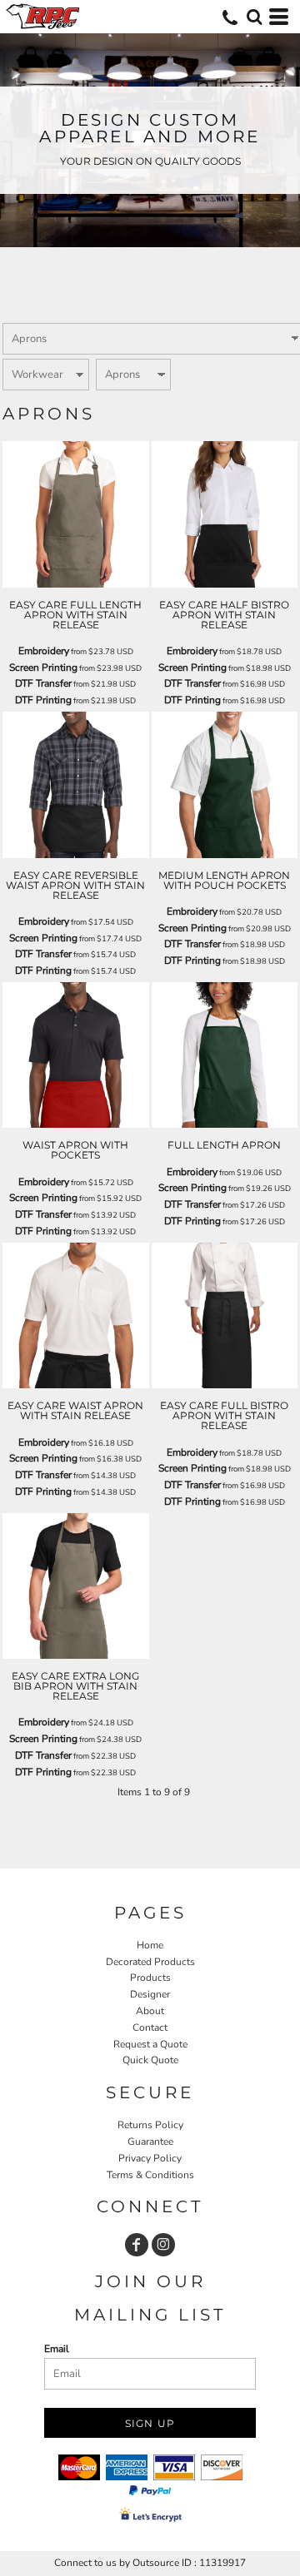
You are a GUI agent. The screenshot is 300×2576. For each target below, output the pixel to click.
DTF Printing (43, 700)
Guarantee (150, 2142)
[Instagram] (163, 2245)
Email (57, 2349)
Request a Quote (150, 2044)
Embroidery (44, 651)
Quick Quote (150, 2060)
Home (150, 1945)
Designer (150, 1994)
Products (150, 1978)
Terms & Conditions (150, 2175)
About (150, 2011)
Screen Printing (43, 668)
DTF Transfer (43, 683)
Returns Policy (150, 2125)
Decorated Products (150, 1962)
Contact (150, 2028)
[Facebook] (137, 2245)
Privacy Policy (150, 2158)
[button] (254, 17)
